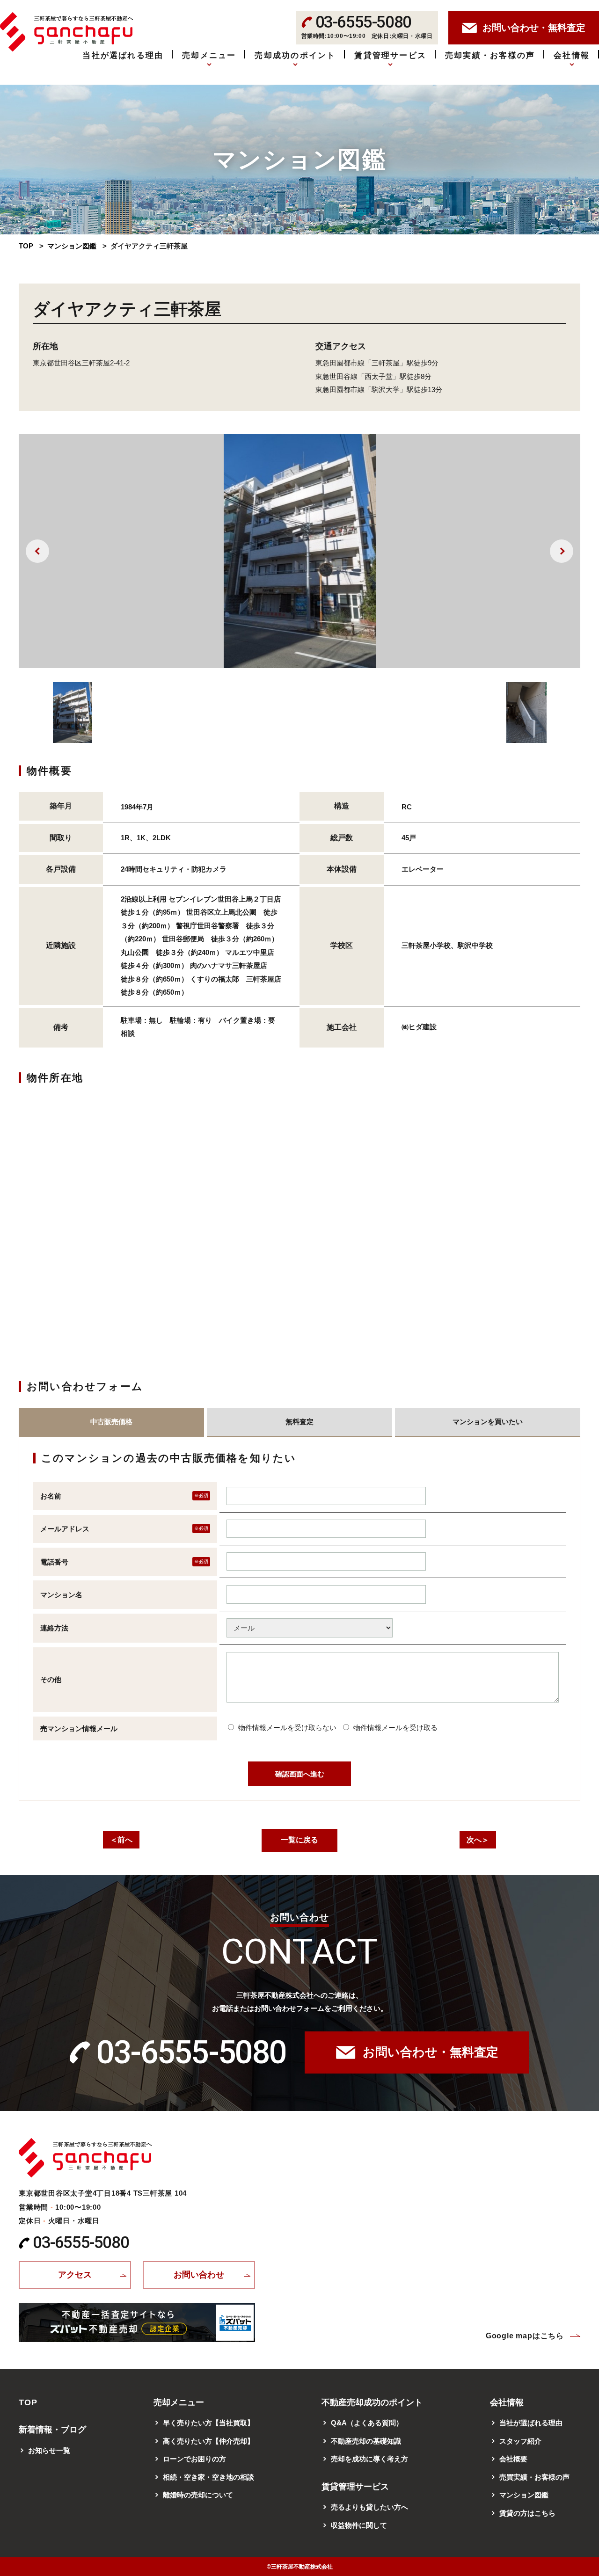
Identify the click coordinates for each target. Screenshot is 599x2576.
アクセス (75, 2275)
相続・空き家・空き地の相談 (208, 2477)
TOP (26, 246)
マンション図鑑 (72, 246)
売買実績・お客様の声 (534, 2477)
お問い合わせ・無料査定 (431, 2052)
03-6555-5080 (191, 2052)
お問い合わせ (199, 2275)
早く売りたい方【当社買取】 (208, 2423)
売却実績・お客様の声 (490, 55)
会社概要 (513, 2459)
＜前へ (121, 1840)
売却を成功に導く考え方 (369, 2459)
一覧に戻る (299, 1840)
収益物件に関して (359, 2525)
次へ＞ (478, 1840)
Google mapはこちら (525, 2336)
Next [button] (562, 551)
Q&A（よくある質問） (367, 2423)
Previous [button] (37, 551)
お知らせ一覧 (49, 2450)
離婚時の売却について (198, 2495)
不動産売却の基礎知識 (366, 2441)
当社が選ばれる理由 (123, 55)
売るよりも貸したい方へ (369, 2507)
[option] (299, 551)
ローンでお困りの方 (194, 2459)
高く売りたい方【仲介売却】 (208, 2441)
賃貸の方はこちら (527, 2513)
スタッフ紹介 (520, 2441)
